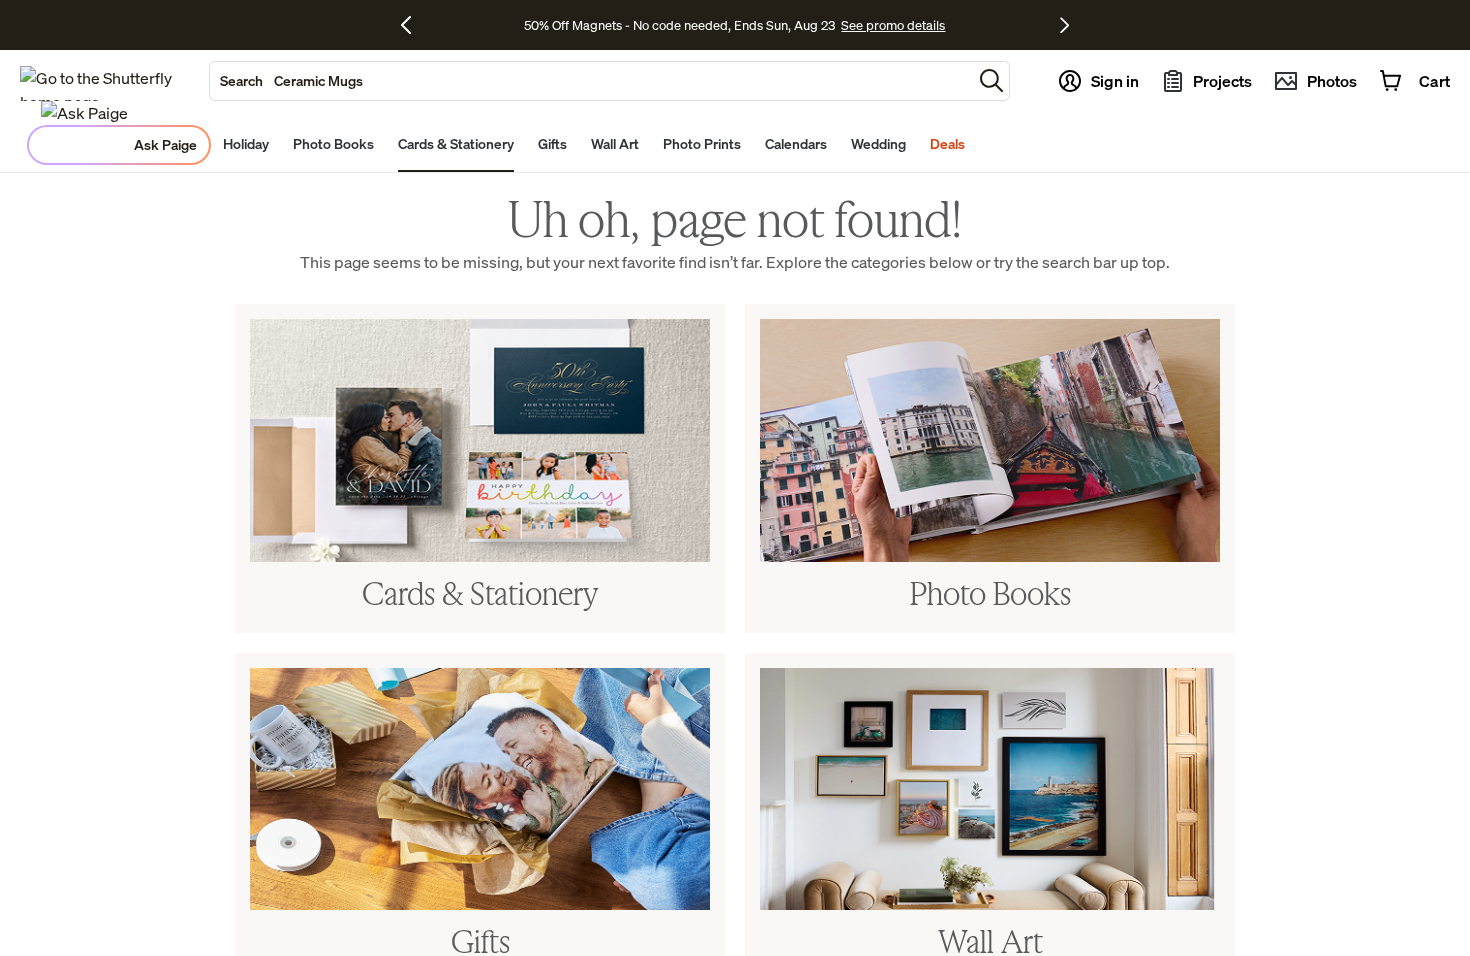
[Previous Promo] (413, 25)
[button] (991, 80)
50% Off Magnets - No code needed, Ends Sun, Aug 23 (679, 25)
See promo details (893, 25)
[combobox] (591, 81)
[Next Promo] (1064, 25)
